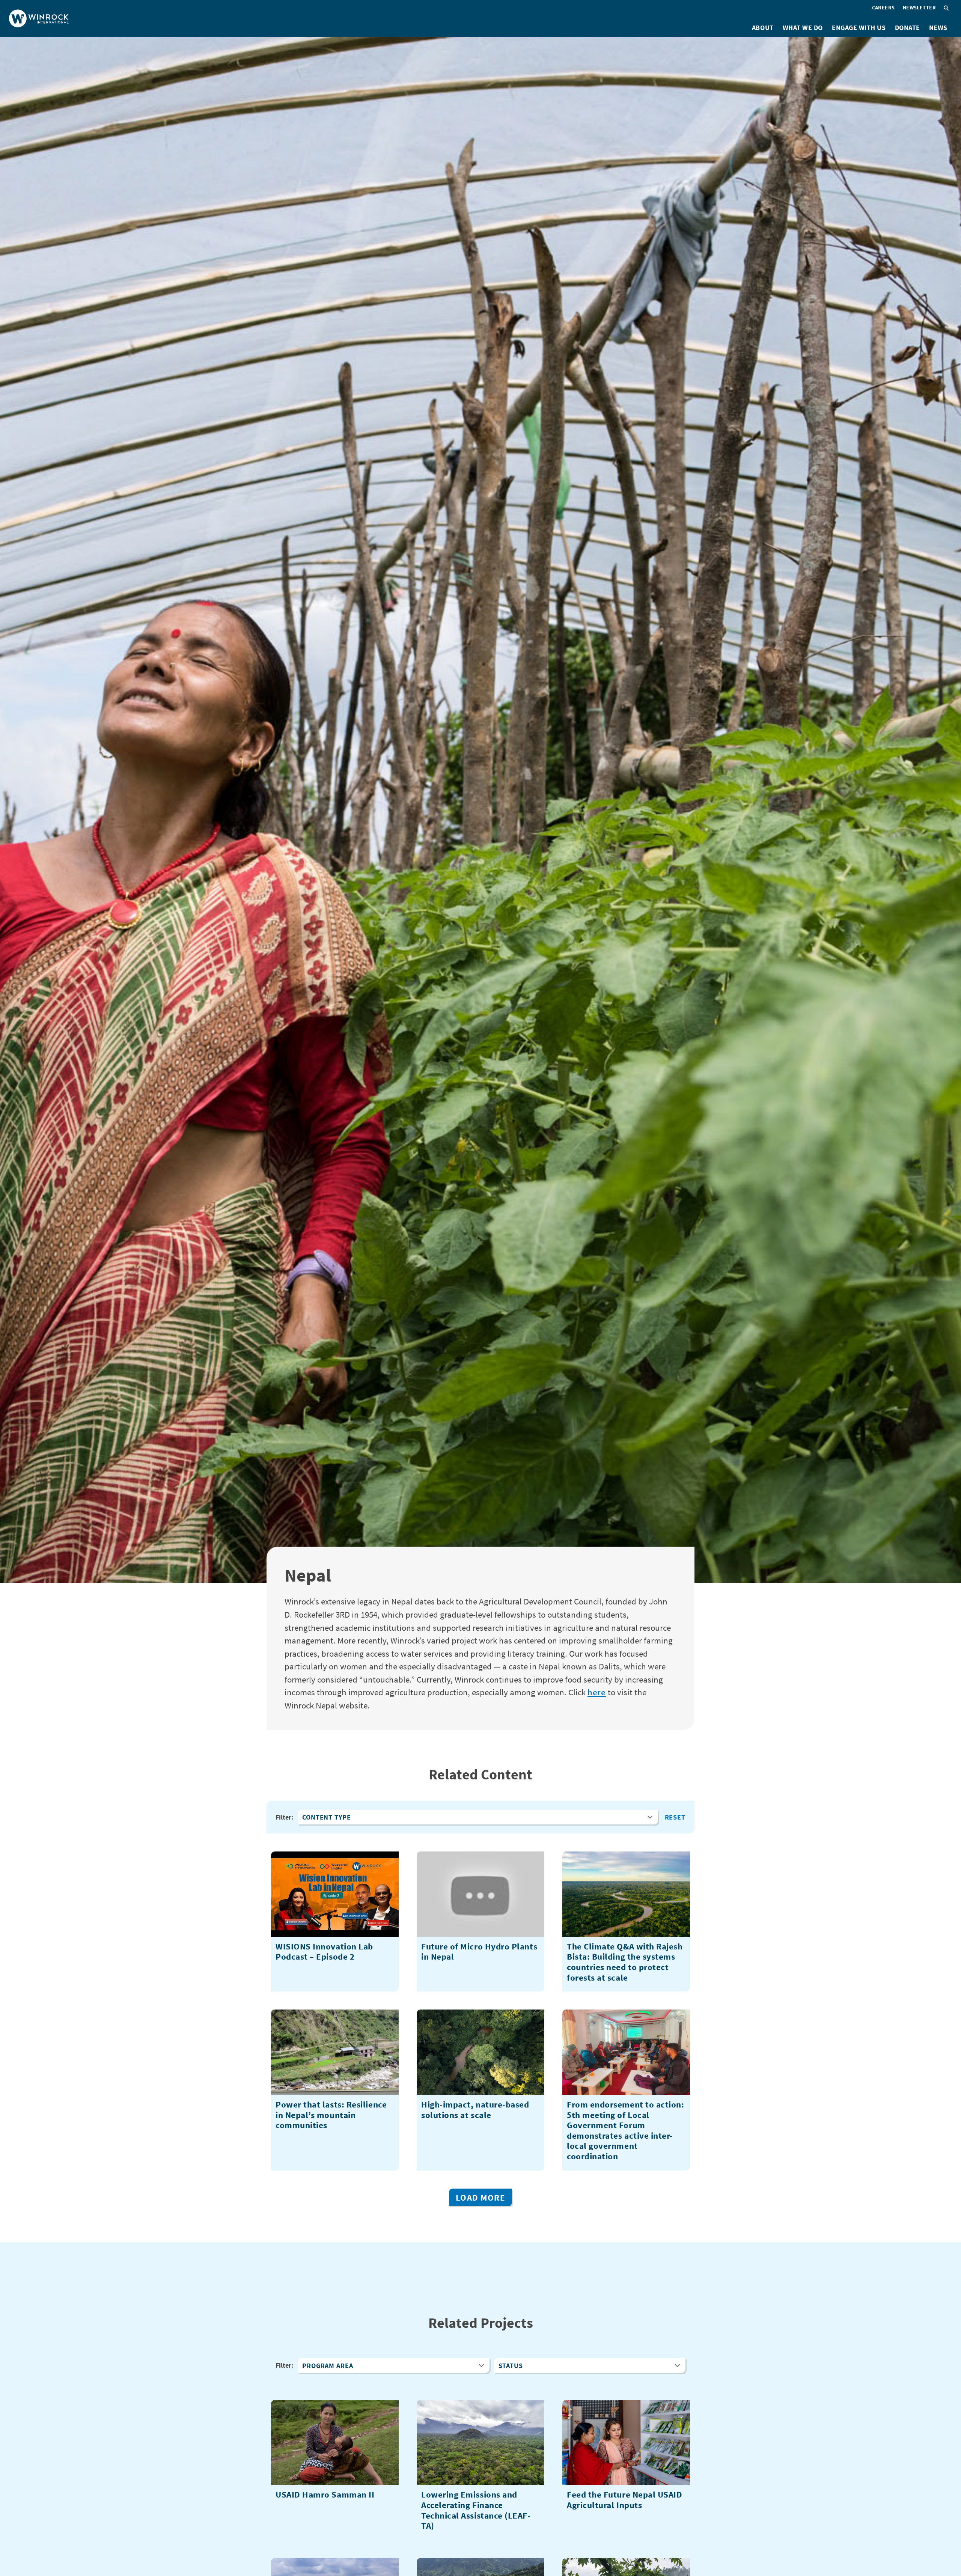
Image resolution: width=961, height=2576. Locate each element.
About (763, 28)
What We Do (803, 28)
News (938, 28)
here (597, 1692)
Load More (480, 2197)
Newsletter (919, 8)
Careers (883, 8)
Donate (908, 28)
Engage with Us (859, 28)
